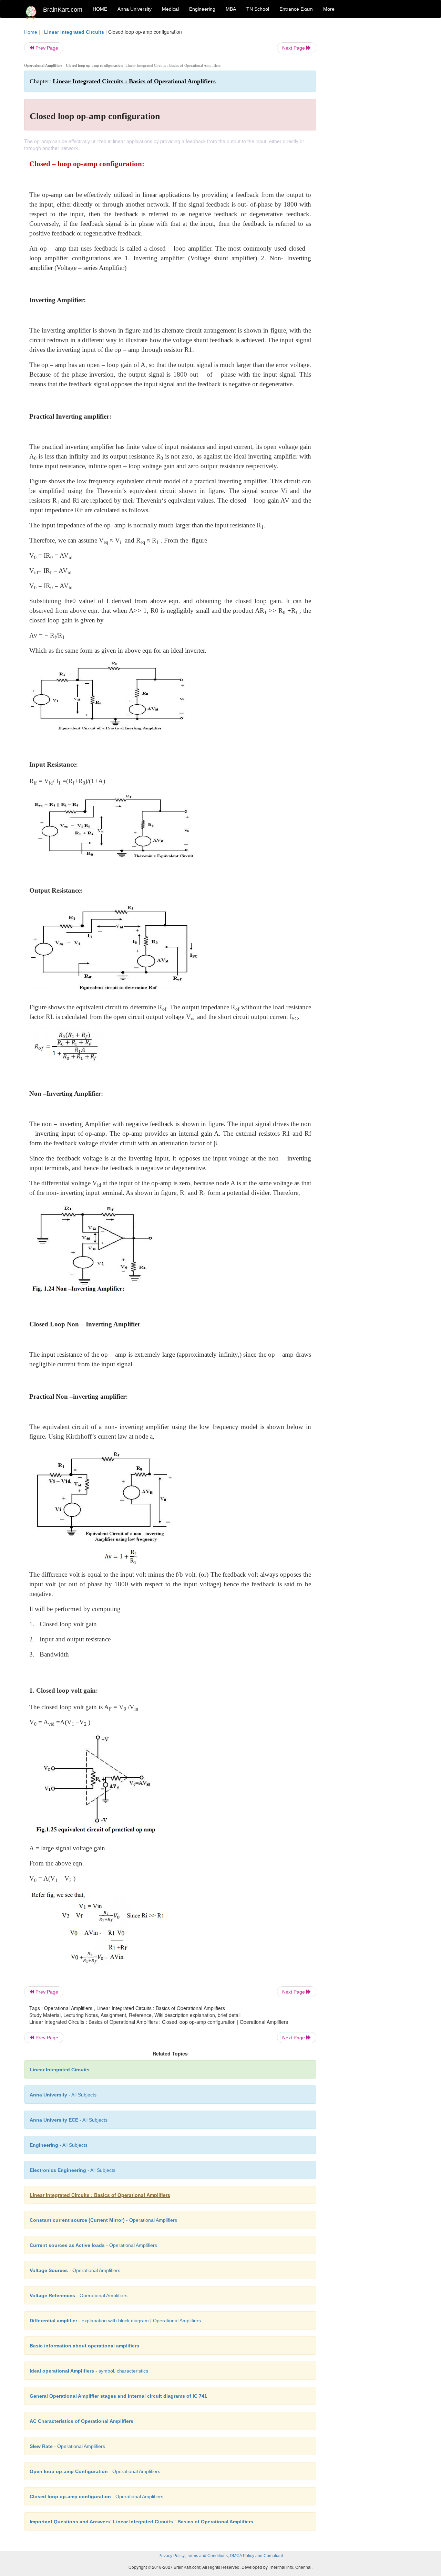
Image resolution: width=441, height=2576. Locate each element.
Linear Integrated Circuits (74, 32)
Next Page (294, 48)
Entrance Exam (296, 9)
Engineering (202, 9)
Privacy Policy (172, 2556)
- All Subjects (63, 2095)
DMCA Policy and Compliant (256, 2556)
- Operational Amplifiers (103, 2220)
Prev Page (46, 48)
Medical (170, 9)
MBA (231, 9)
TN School (258, 9)
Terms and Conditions (207, 2556)
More (329, 9)
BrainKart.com (63, 10)
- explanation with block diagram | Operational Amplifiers (115, 2321)
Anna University (135, 9)
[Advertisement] (372, 132)
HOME (100, 9)
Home (31, 32)
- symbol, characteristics (89, 2371)
